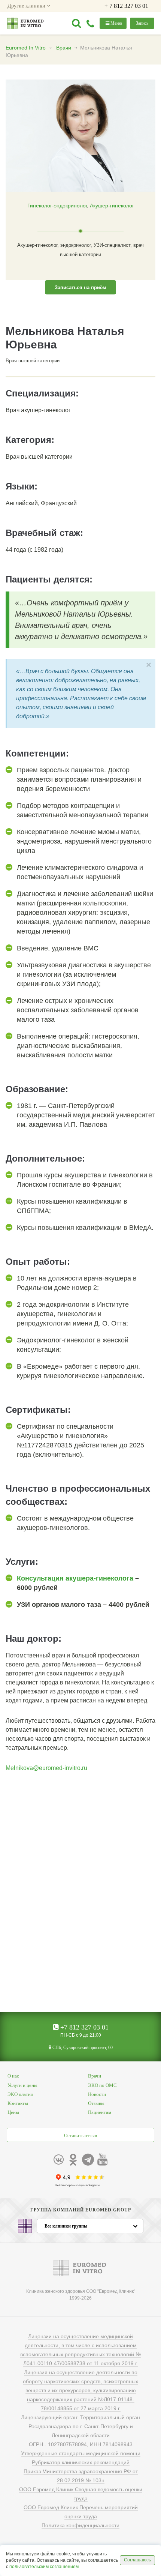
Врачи (64, 48)
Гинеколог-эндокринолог (57, 206)
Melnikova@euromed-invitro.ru (46, 1768)
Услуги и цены (22, 2085)
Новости (97, 2094)
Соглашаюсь (137, 2560)
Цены (13, 2112)
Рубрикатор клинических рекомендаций (81, 2462)
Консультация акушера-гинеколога (75, 1578)
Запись (142, 23)
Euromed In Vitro (26, 48)
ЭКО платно (20, 2094)
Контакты (18, 2103)
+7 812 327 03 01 (83, 2027)
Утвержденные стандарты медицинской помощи (81, 2453)
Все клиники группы (66, 2226)
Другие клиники (27, 6)
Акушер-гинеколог (112, 206)
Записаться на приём (80, 287)
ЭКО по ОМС (102, 2085)
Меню (116, 23)
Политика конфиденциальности (80, 2525)
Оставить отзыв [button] (80, 2135)
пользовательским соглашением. (45, 2567)
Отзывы (96, 2103)
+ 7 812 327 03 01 (126, 6)
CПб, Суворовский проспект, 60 (82, 2048)
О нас (13, 2076)
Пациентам (100, 2112)
